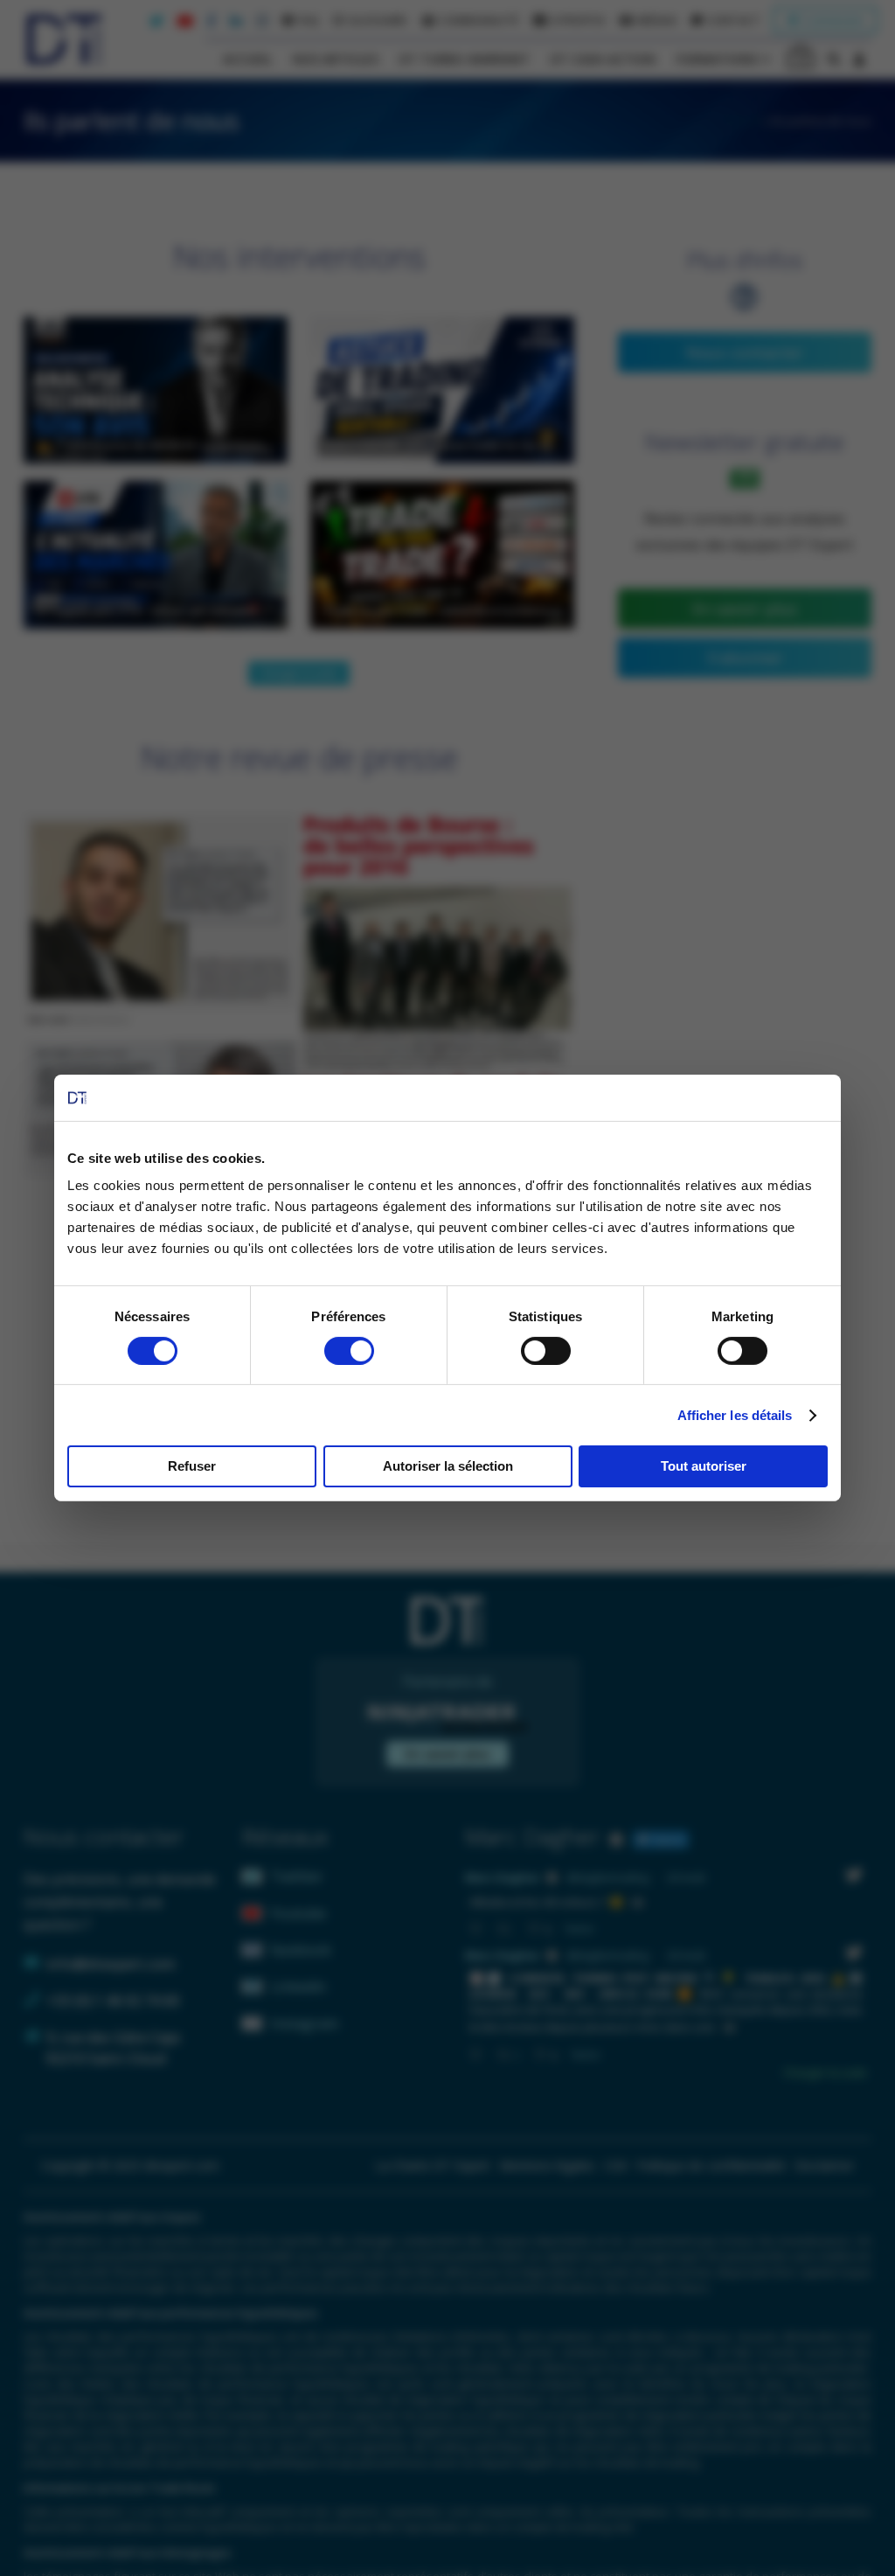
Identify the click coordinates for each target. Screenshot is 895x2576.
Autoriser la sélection (448, 1466)
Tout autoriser (704, 1466)
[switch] (349, 1351)
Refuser (192, 1466)
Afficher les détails (735, 1415)
